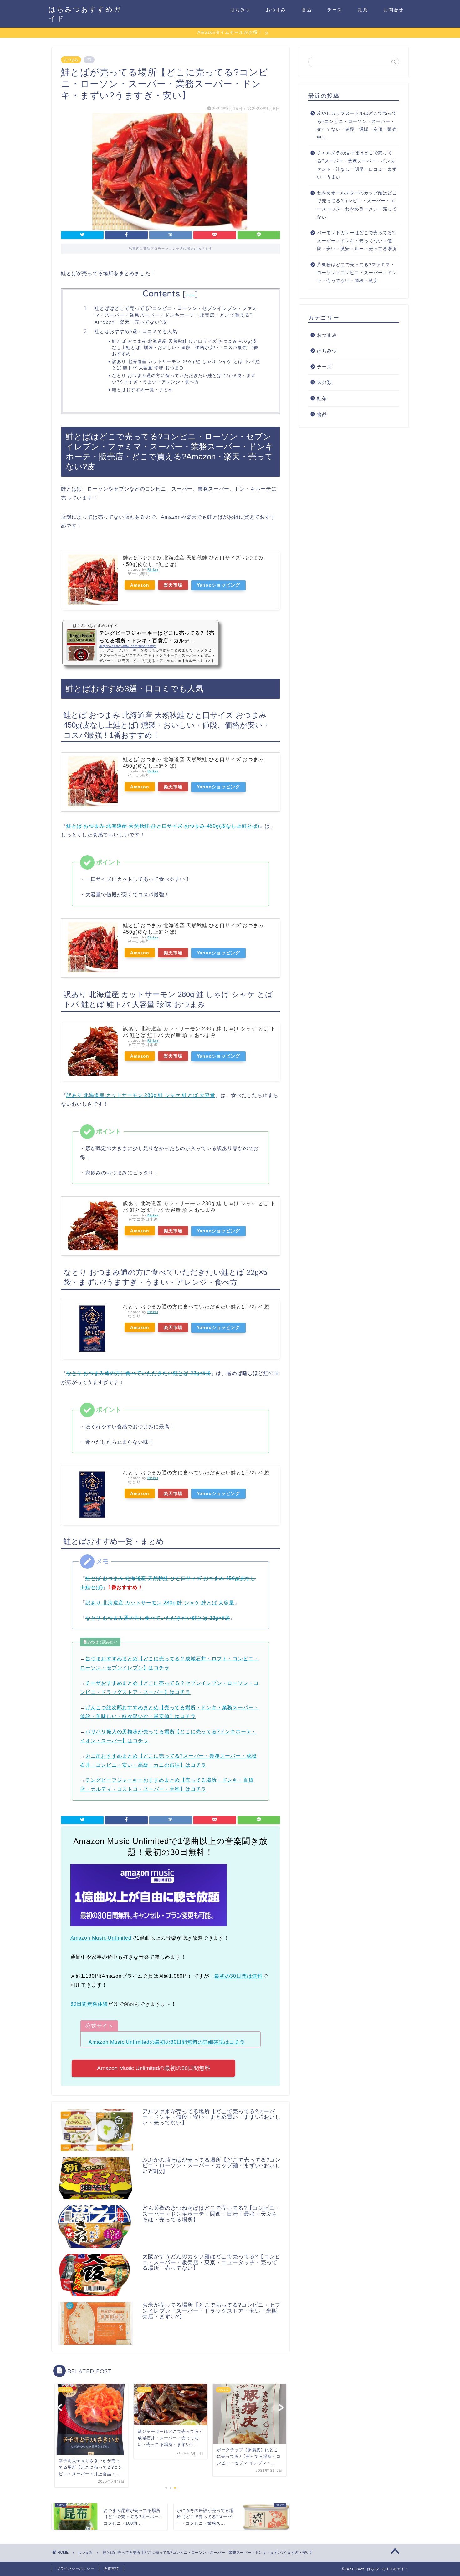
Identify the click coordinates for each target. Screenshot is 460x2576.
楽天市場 (173, 585)
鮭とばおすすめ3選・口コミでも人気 (136, 331)
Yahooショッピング (218, 585)
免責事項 (111, 2568)
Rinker (153, 570)
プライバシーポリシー (75, 2568)
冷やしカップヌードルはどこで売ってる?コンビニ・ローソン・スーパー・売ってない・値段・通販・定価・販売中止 (357, 125)
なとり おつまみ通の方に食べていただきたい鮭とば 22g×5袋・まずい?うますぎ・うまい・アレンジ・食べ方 (184, 379)
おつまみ (276, 10)
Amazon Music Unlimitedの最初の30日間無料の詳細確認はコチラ (167, 2042)
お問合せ (394, 10)
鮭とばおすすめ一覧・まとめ (143, 389)
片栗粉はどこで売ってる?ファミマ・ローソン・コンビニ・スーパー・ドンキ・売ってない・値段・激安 (357, 273)
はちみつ (240, 10)
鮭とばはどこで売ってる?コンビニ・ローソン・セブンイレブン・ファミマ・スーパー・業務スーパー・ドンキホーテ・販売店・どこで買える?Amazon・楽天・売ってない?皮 (176, 315)
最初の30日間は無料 (238, 1976)
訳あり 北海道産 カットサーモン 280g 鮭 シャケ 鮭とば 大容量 (141, 1095)
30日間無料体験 (89, 2004)
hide (191, 295)
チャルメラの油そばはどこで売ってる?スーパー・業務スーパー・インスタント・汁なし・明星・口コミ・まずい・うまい (357, 165)
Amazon (140, 585)
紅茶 (363, 10)
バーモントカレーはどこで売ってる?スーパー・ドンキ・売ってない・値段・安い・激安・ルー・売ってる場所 (357, 241)
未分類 (325, 382)
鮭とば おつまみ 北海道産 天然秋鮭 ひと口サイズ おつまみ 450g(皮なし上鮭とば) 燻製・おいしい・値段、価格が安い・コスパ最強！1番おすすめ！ (185, 347)
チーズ (335, 10)
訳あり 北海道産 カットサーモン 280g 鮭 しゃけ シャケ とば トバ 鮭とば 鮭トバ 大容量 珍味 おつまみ (186, 364)
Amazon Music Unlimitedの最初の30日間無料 (154, 2068)
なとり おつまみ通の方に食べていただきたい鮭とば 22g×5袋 (196, 1307)
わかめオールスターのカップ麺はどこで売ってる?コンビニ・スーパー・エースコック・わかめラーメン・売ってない (357, 205)
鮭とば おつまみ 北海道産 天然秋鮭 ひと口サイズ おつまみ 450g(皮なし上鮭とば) (163, 826)
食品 (307, 10)
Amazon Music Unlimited (101, 1938)
